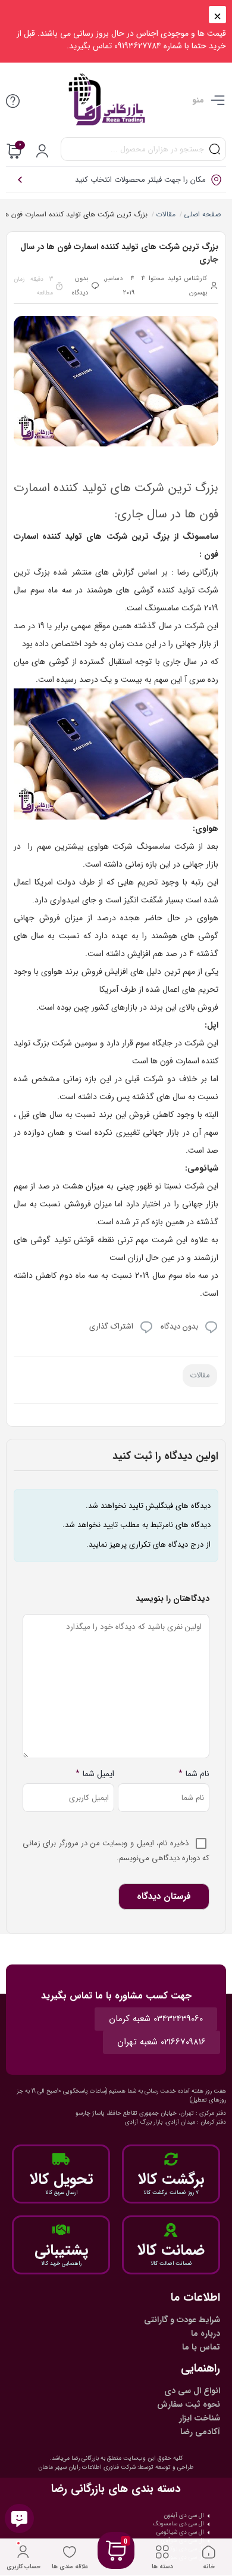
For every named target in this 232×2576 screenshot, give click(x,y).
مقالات (165, 214)
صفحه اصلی (202, 214)
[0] (116, 2565)
